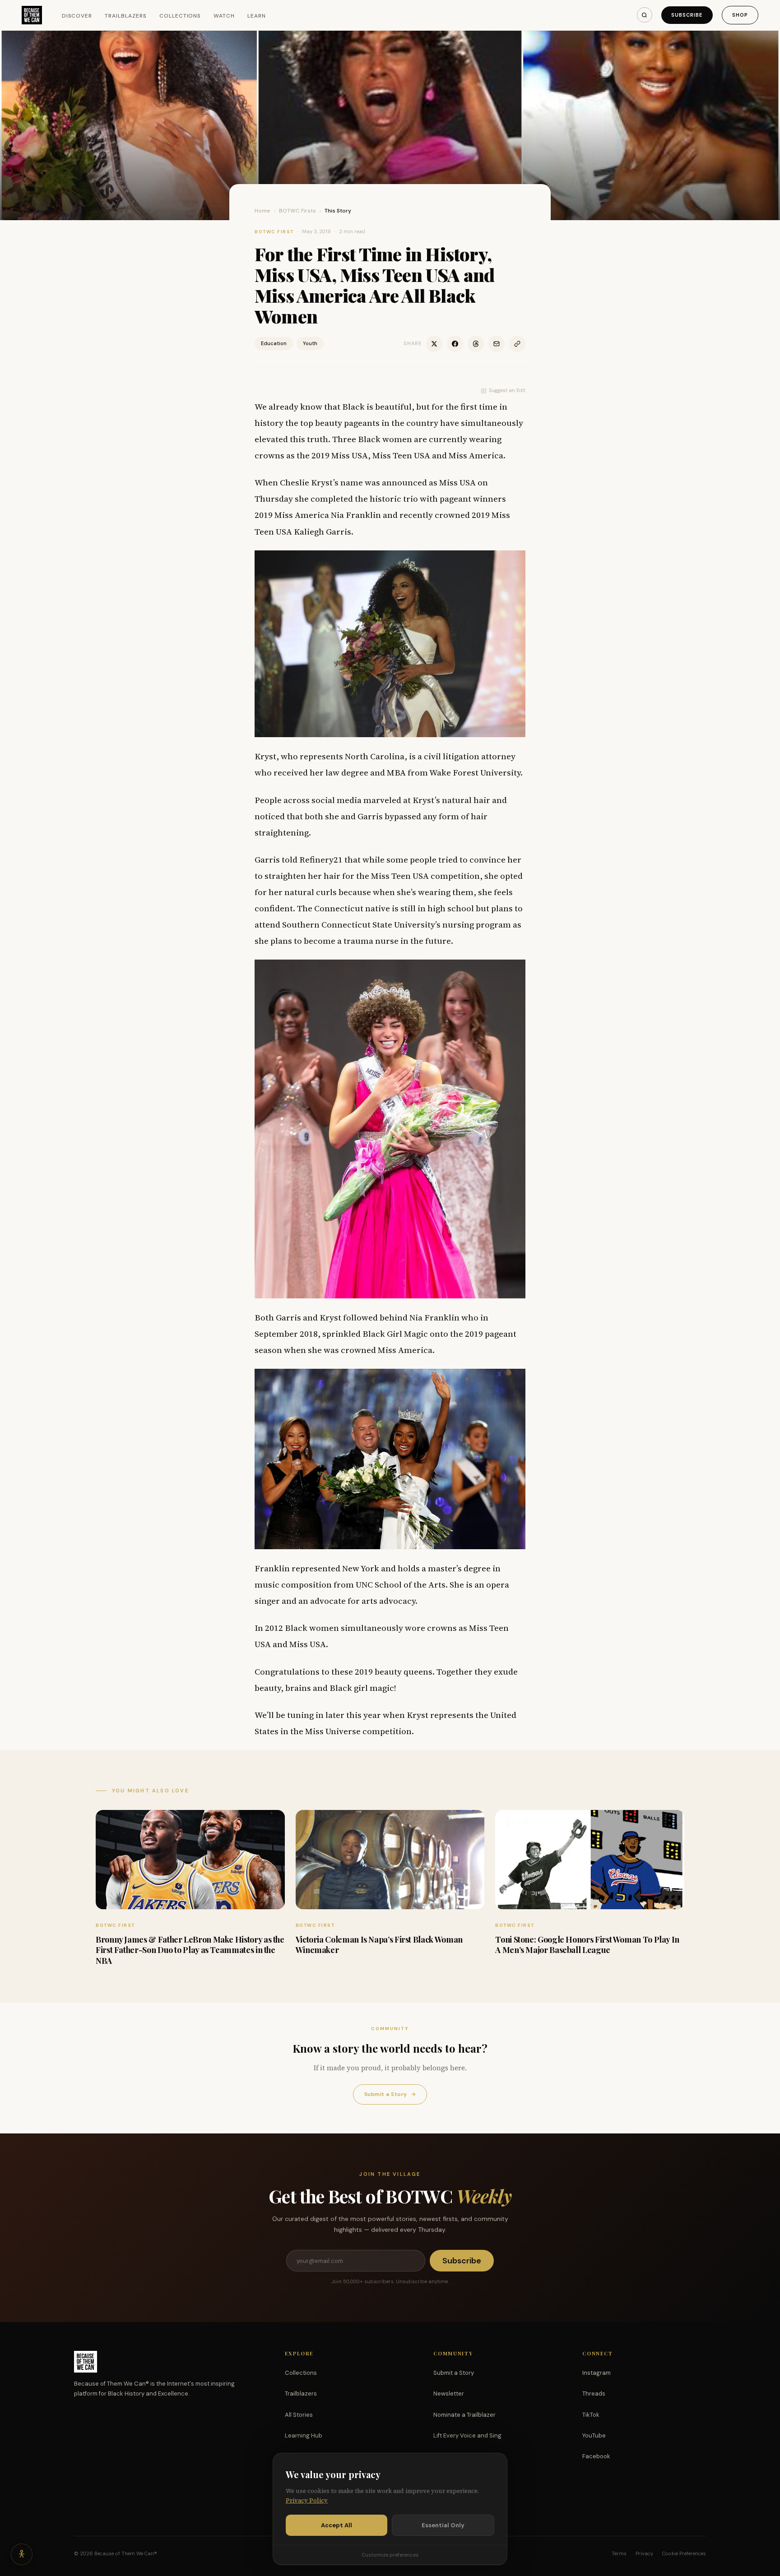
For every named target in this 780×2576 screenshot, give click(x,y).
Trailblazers (126, 16)
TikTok (591, 2415)
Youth (310, 343)
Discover (77, 16)
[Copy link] (517, 344)
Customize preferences (390, 2555)
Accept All (337, 2525)
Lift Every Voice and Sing (467, 2435)
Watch (224, 16)
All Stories (299, 2415)
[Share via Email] (497, 344)
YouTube (594, 2435)
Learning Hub (304, 2435)
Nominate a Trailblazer (464, 2415)
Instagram (597, 2373)
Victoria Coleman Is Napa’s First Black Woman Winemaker (379, 1945)
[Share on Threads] (476, 344)
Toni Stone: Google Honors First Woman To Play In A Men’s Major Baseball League (587, 1945)
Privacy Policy (307, 2500)
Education (274, 343)
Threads (594, 2394)
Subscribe (687, 15)
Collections (180, 16)
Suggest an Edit (507, 390)
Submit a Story (390, 2094)
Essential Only (443, 2525)
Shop (740, 15)
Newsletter (449, 2394)
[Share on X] (434, 344)
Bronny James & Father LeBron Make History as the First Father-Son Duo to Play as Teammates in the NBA (190, 1950)
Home (262, 211)
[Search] (645, 15)
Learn (257, 16)
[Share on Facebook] (455, 344)
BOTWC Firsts (297, 211)
